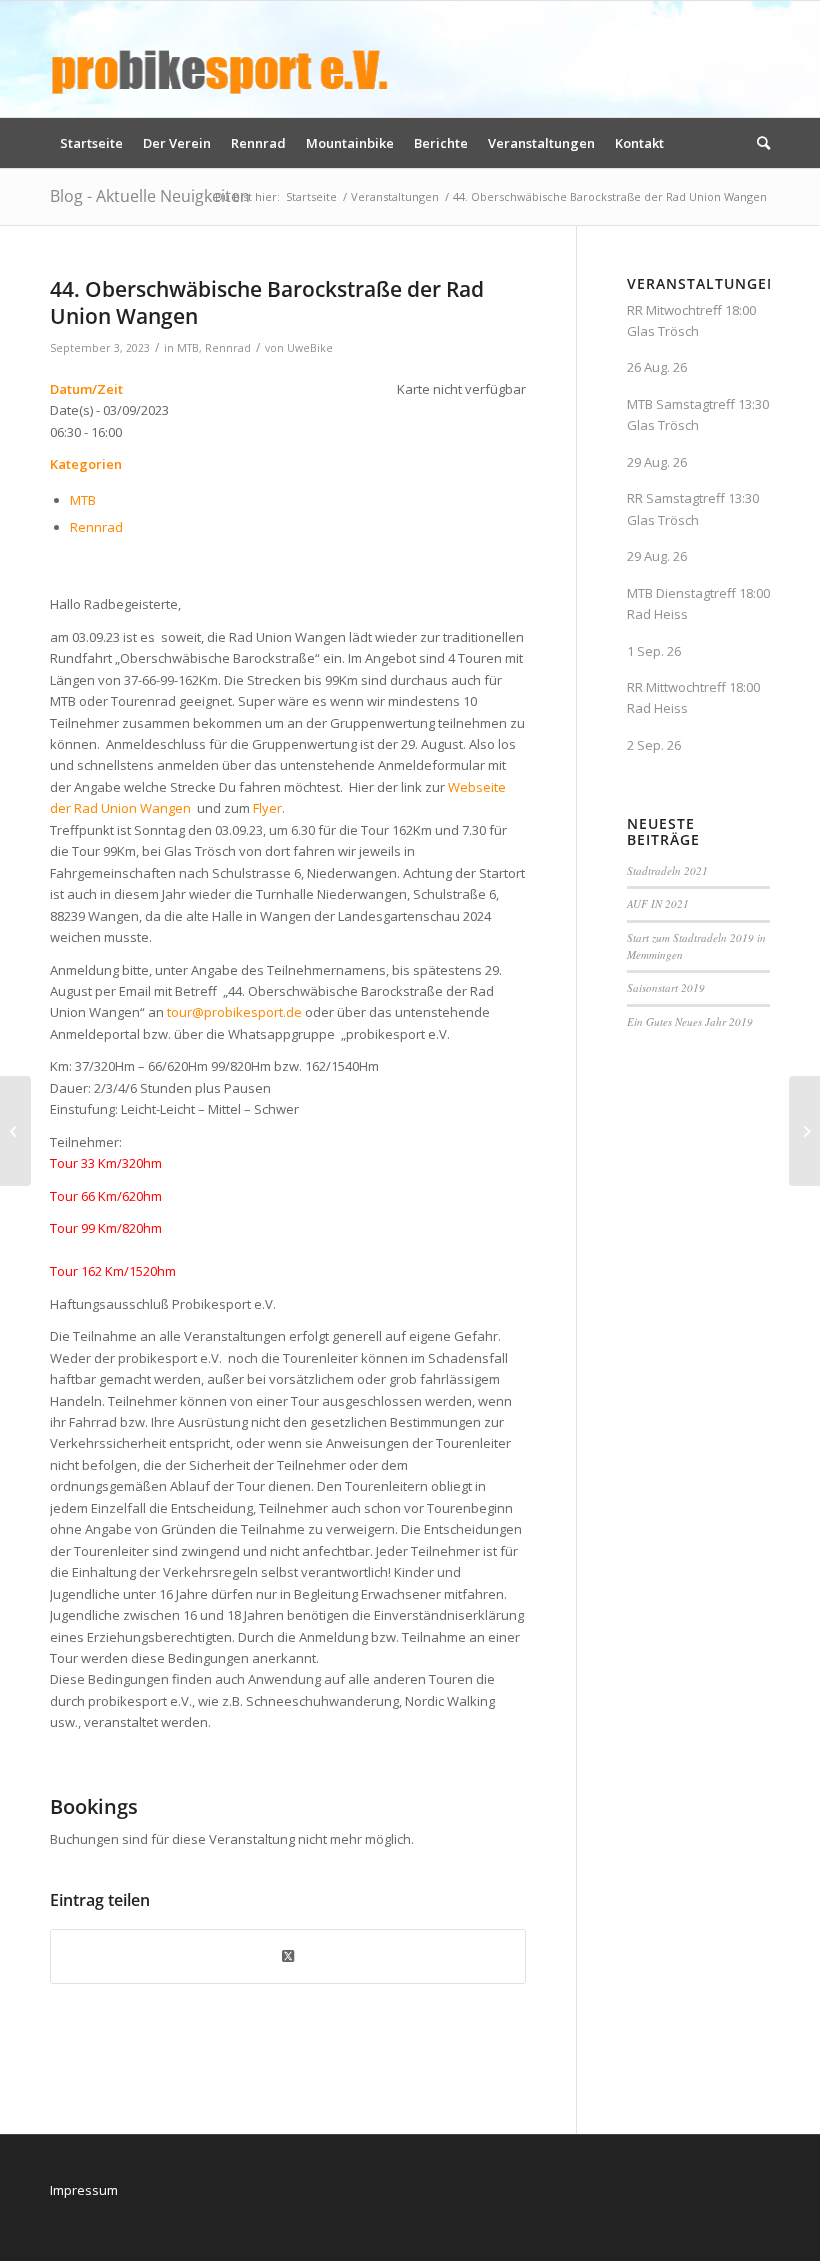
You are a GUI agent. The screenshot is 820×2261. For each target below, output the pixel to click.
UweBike (310, 348)
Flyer (267, 808)
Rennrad (228, 348)
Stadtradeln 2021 (667, 870)
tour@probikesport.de (234, 1012)
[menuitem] (91, 143)
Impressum (84, 2190)
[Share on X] (288, 1956)
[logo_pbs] (220, 59)
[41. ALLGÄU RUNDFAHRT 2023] (15, 1131)
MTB (188, 348)
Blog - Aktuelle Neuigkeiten (150, 196)
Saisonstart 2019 (666, 987)
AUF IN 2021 (658, 903)
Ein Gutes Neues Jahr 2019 (690, 1021)
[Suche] (758, 143)
